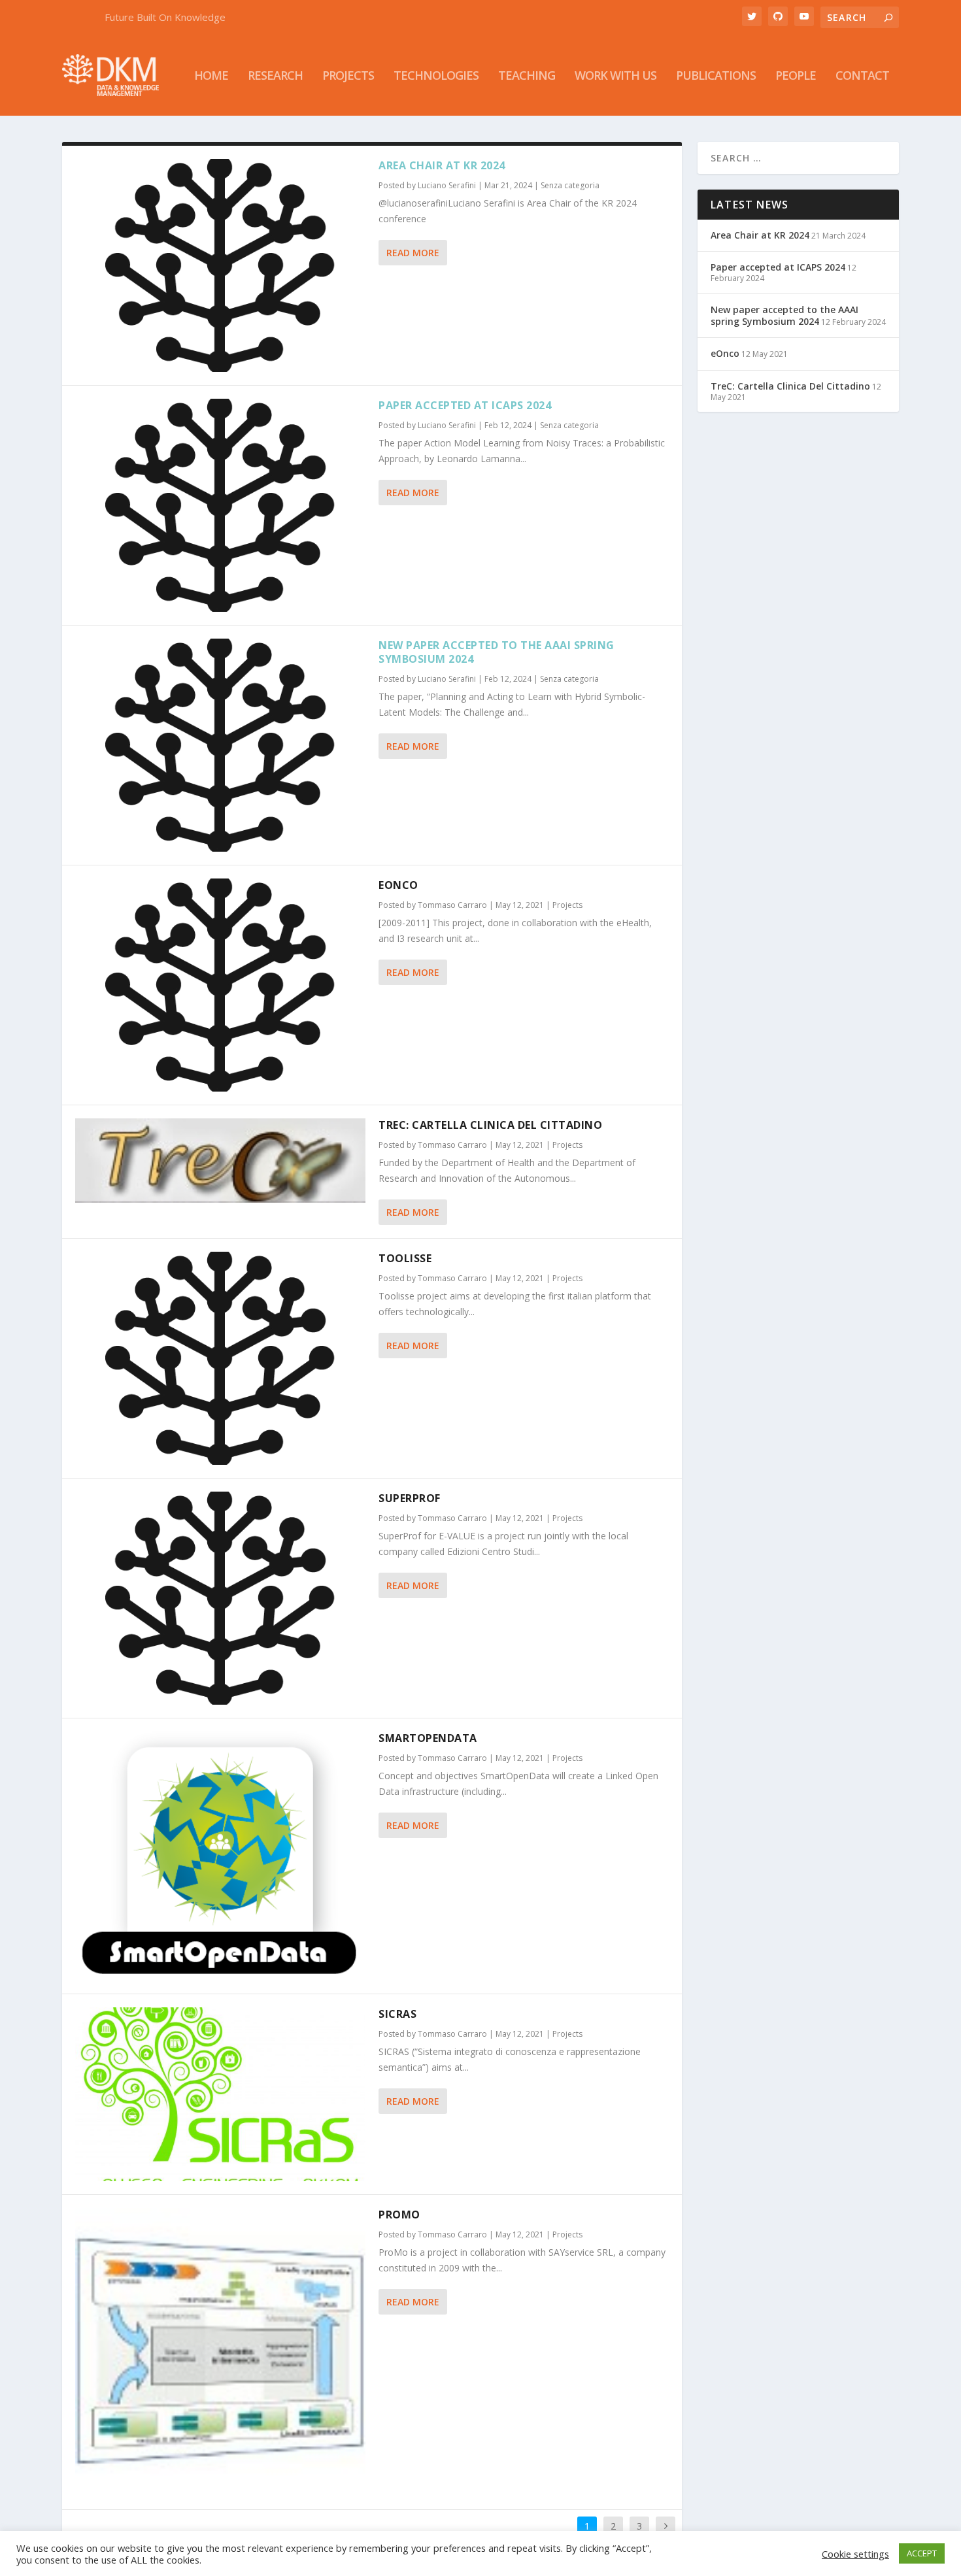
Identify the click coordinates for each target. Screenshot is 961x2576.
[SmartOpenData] (220, 1856)
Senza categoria (570, 185)
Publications (716, 76)
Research (275, 76)
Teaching (527, 76)
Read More (413, 253)
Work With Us (615, 76)
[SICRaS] (220, 2094)
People (796, 76)
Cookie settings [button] (855, 2554)
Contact (862, 76)
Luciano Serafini (447, 185)
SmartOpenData (428, 1738)
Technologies (436, 76)
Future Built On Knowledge (165, 17)
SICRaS (397, 2014)
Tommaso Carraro (452, 905)
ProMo (399, 2215)
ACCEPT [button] (922, 2553)
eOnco (398, 885)
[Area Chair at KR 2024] (220, 265)
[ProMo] (220, 2352)
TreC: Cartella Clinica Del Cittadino (490, 1125)
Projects (348, 76)
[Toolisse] (220, 1358)
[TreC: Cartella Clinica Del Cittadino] (220, 1161)
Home (211, 76)
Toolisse (405, 1258)
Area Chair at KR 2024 (442, 165)
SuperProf (410, 1498)
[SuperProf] (220, 1598)
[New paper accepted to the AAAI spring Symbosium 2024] (220, 745)
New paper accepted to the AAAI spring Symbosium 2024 (497, 652)
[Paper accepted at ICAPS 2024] (220, 505)
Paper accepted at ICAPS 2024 (465, 405)
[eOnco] (220, 985)
